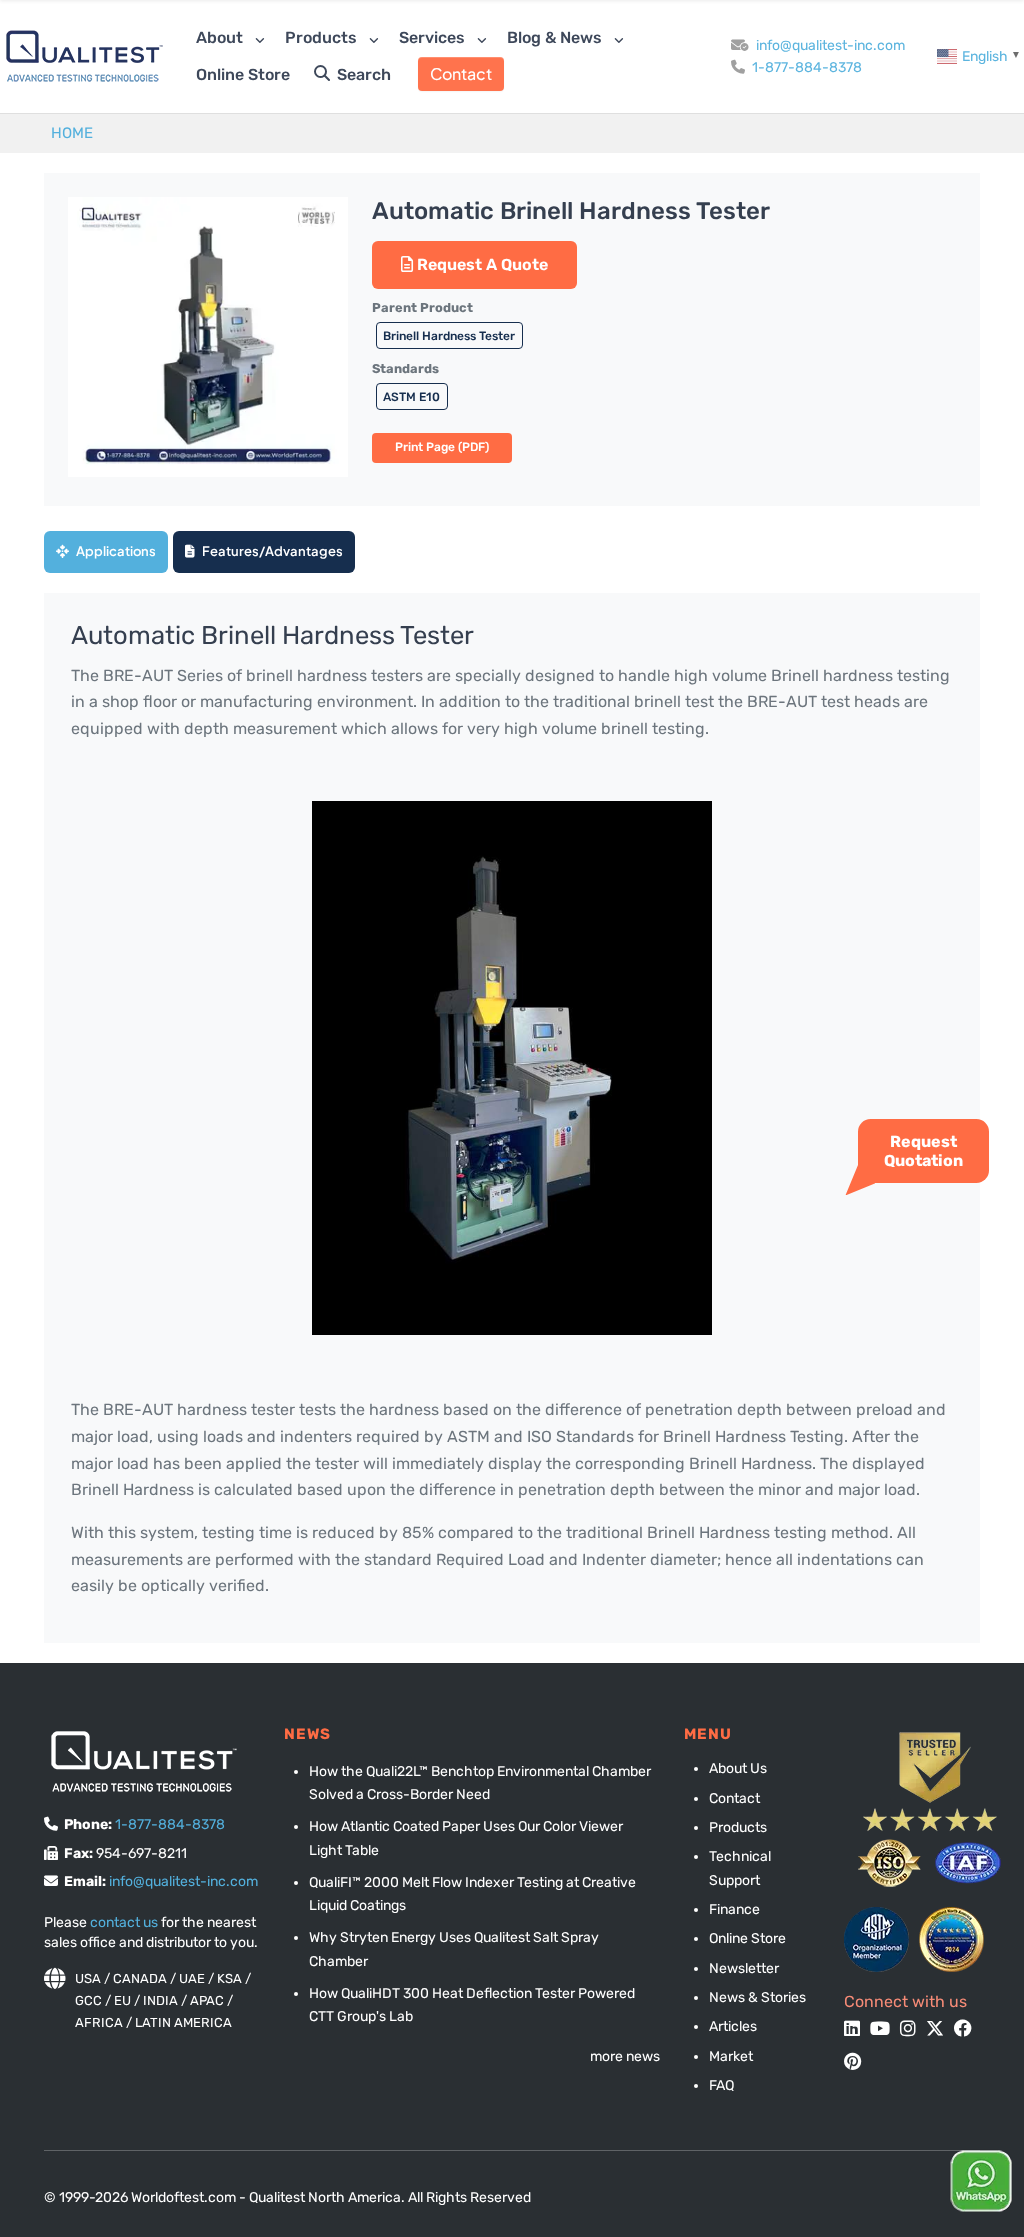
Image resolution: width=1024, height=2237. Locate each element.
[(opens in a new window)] (876, 1939)
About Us (738, 1768)
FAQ (721, 2085)
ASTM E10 (411, 397)
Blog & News (556, 37)
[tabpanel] (512, 1118)
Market (731, 2056)
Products (323, 37)
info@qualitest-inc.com (830, 45)
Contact (461, 73)
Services (434, 37)
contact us (124, 1922)
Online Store (243, 74)
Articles (733, 2026)
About (221, 37)
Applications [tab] (115, 551)
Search (362, 74)
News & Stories (757, 1997)
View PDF (442, 448)
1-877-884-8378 (807, 67)
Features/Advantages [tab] (271, 551)
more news (625, 2056)
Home (72, 133)
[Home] (84, 56)
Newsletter (744, 1968)
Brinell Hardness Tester (449, 336)
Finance (734, 1909)
